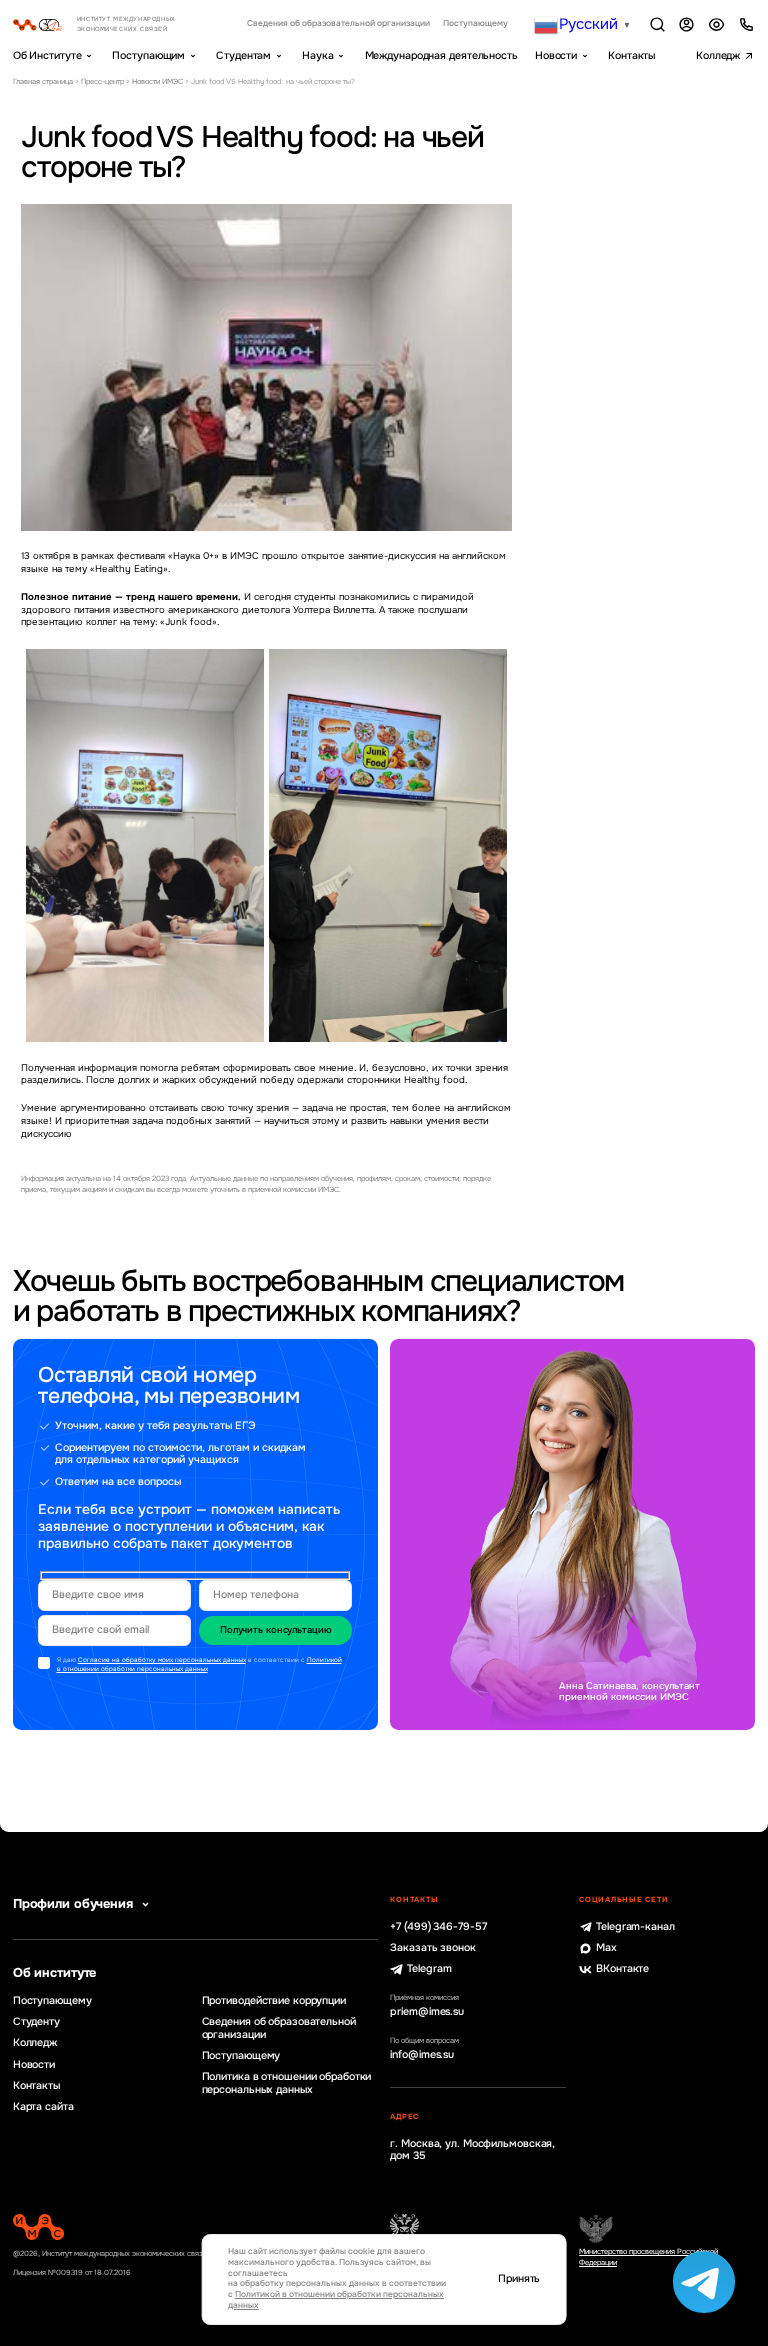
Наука (317, 55)
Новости (556, 55)
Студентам (243, 55)
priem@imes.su (427, 2012)
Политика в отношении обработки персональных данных (287, 2083)
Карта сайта (43, 2107)
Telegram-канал (635, 1927)
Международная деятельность (441, 55)
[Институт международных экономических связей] (112, 24)
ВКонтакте (622, 1969)
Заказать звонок (432, 1948)
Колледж (718, 55)
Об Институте (47, 55)
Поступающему (475, 24)
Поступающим (148, 55)
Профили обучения (73, 1904)
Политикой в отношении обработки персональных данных (199, 1664)
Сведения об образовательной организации (338, 24)
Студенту (36, 2022)
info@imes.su (422, 2055)
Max (606, 1948)
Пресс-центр (102, 81)
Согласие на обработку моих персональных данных (162, 1660)
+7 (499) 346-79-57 (438, 1927)
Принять (519, 2279)
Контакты (631, 55)
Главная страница (43, 81)
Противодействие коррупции (274, 2001)
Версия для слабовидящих (716, 24)
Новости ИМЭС (157, 81)
